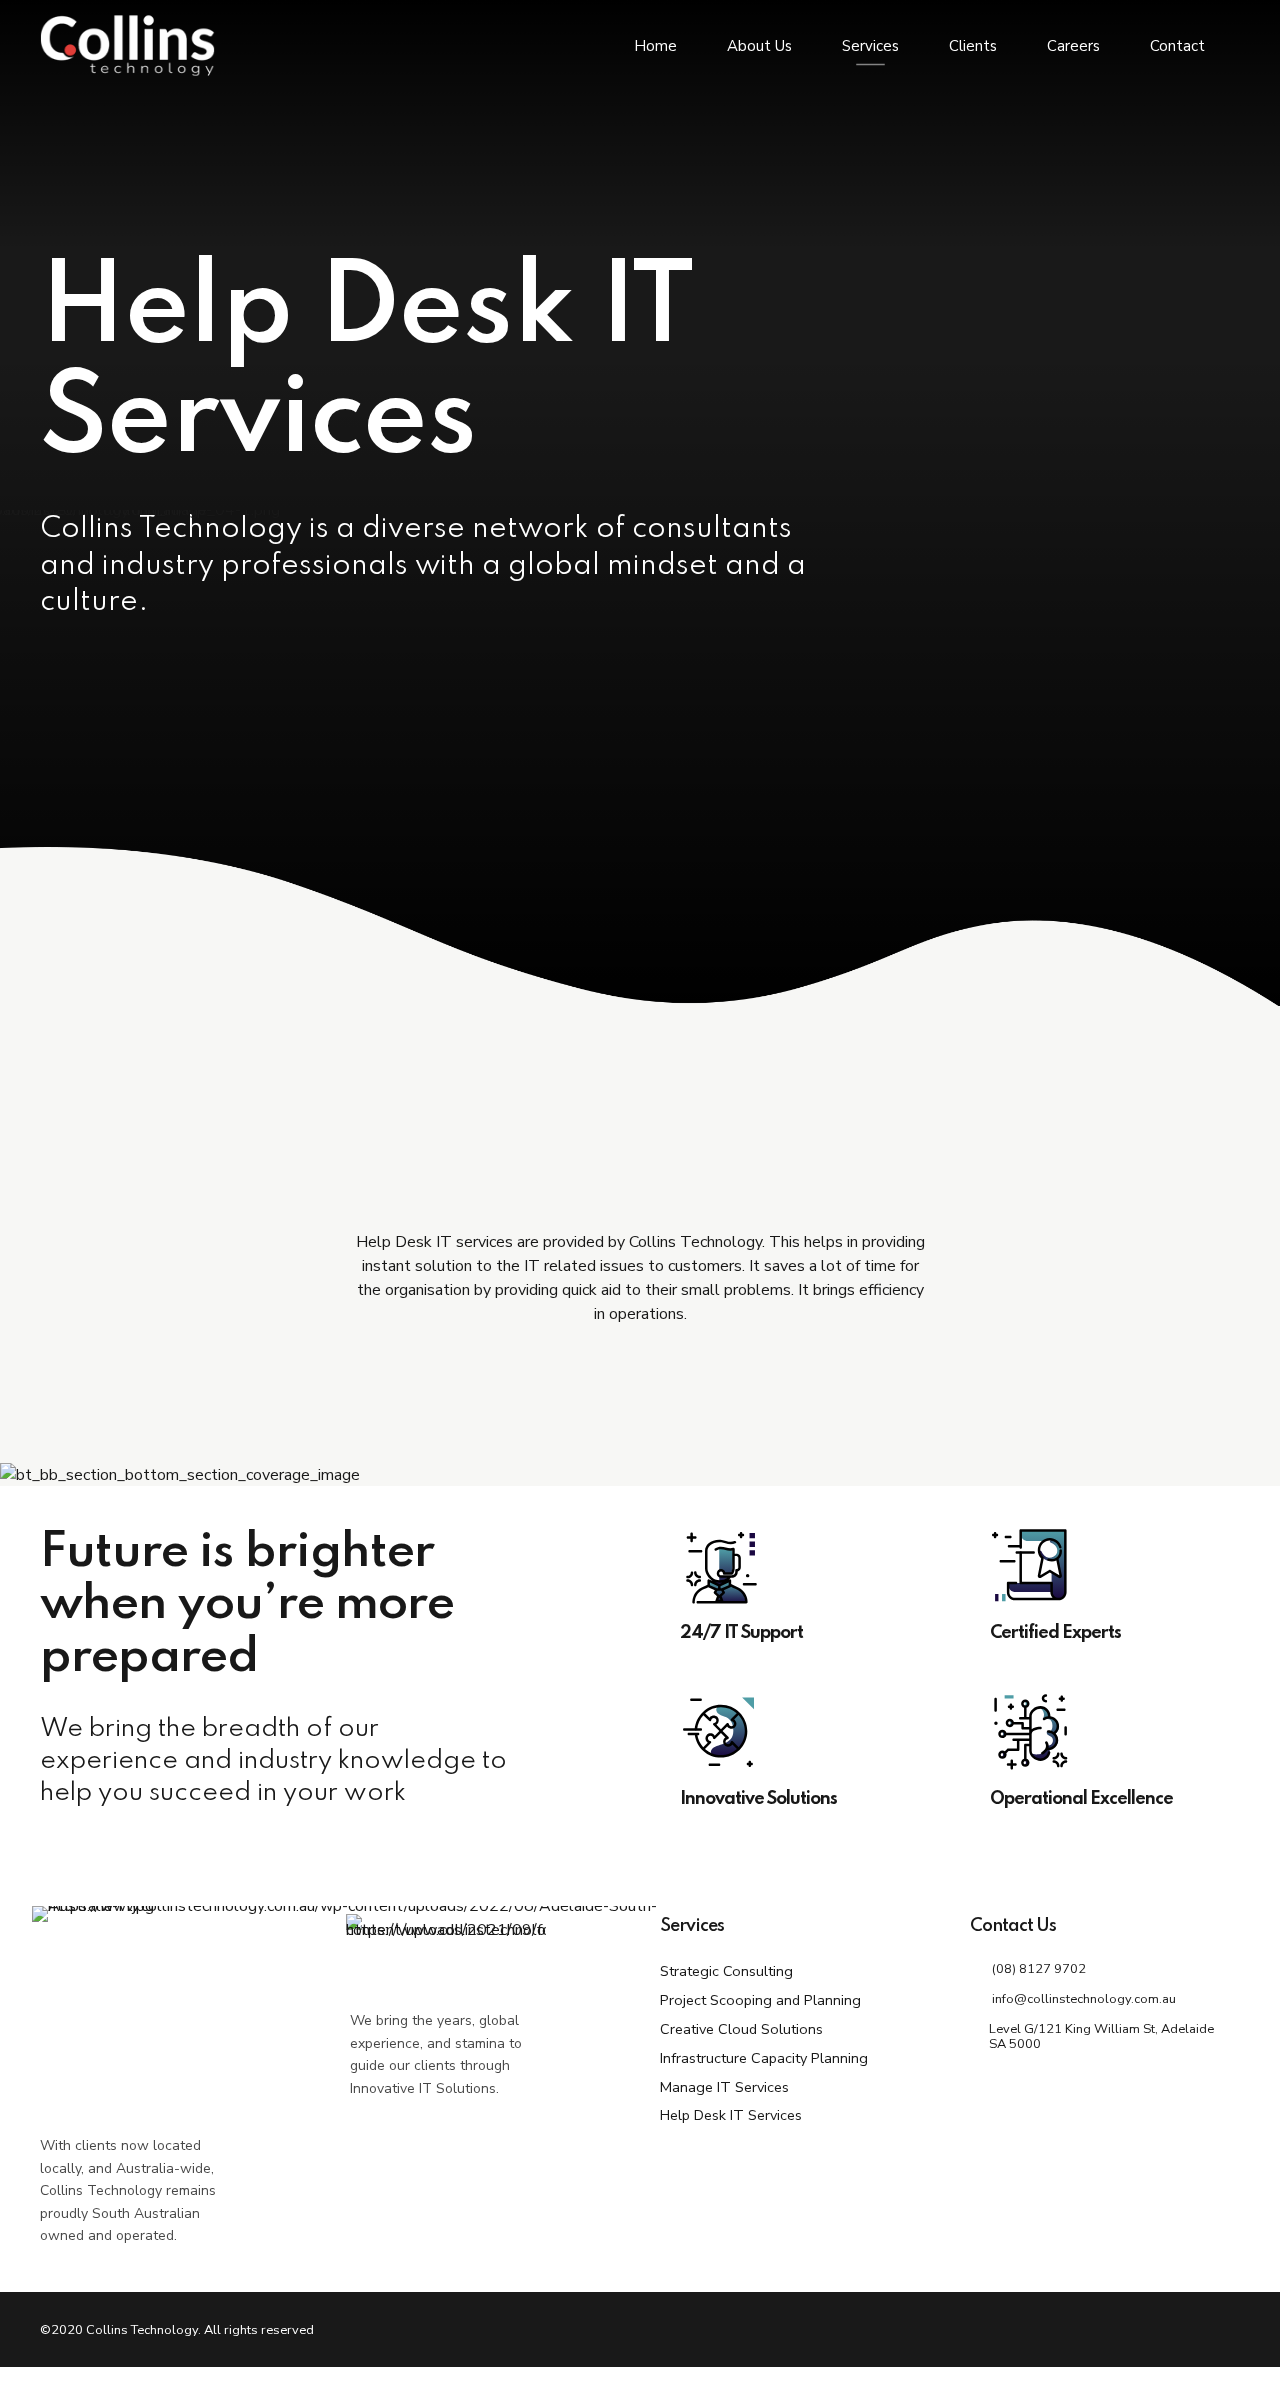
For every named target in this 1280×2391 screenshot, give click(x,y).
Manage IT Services (724, 2087)
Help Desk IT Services (731, 2115)
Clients (973, 46)
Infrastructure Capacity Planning (764, 2058)
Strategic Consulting (726, 1971)
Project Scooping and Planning (760, 2000)
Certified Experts (1055, 1633)
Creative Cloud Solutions (741, 2029)
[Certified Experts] (1105, 1566)
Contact (1177, 46)
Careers (1073, 46)
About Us (759, 46)
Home (655, 46)
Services (870, 46)
